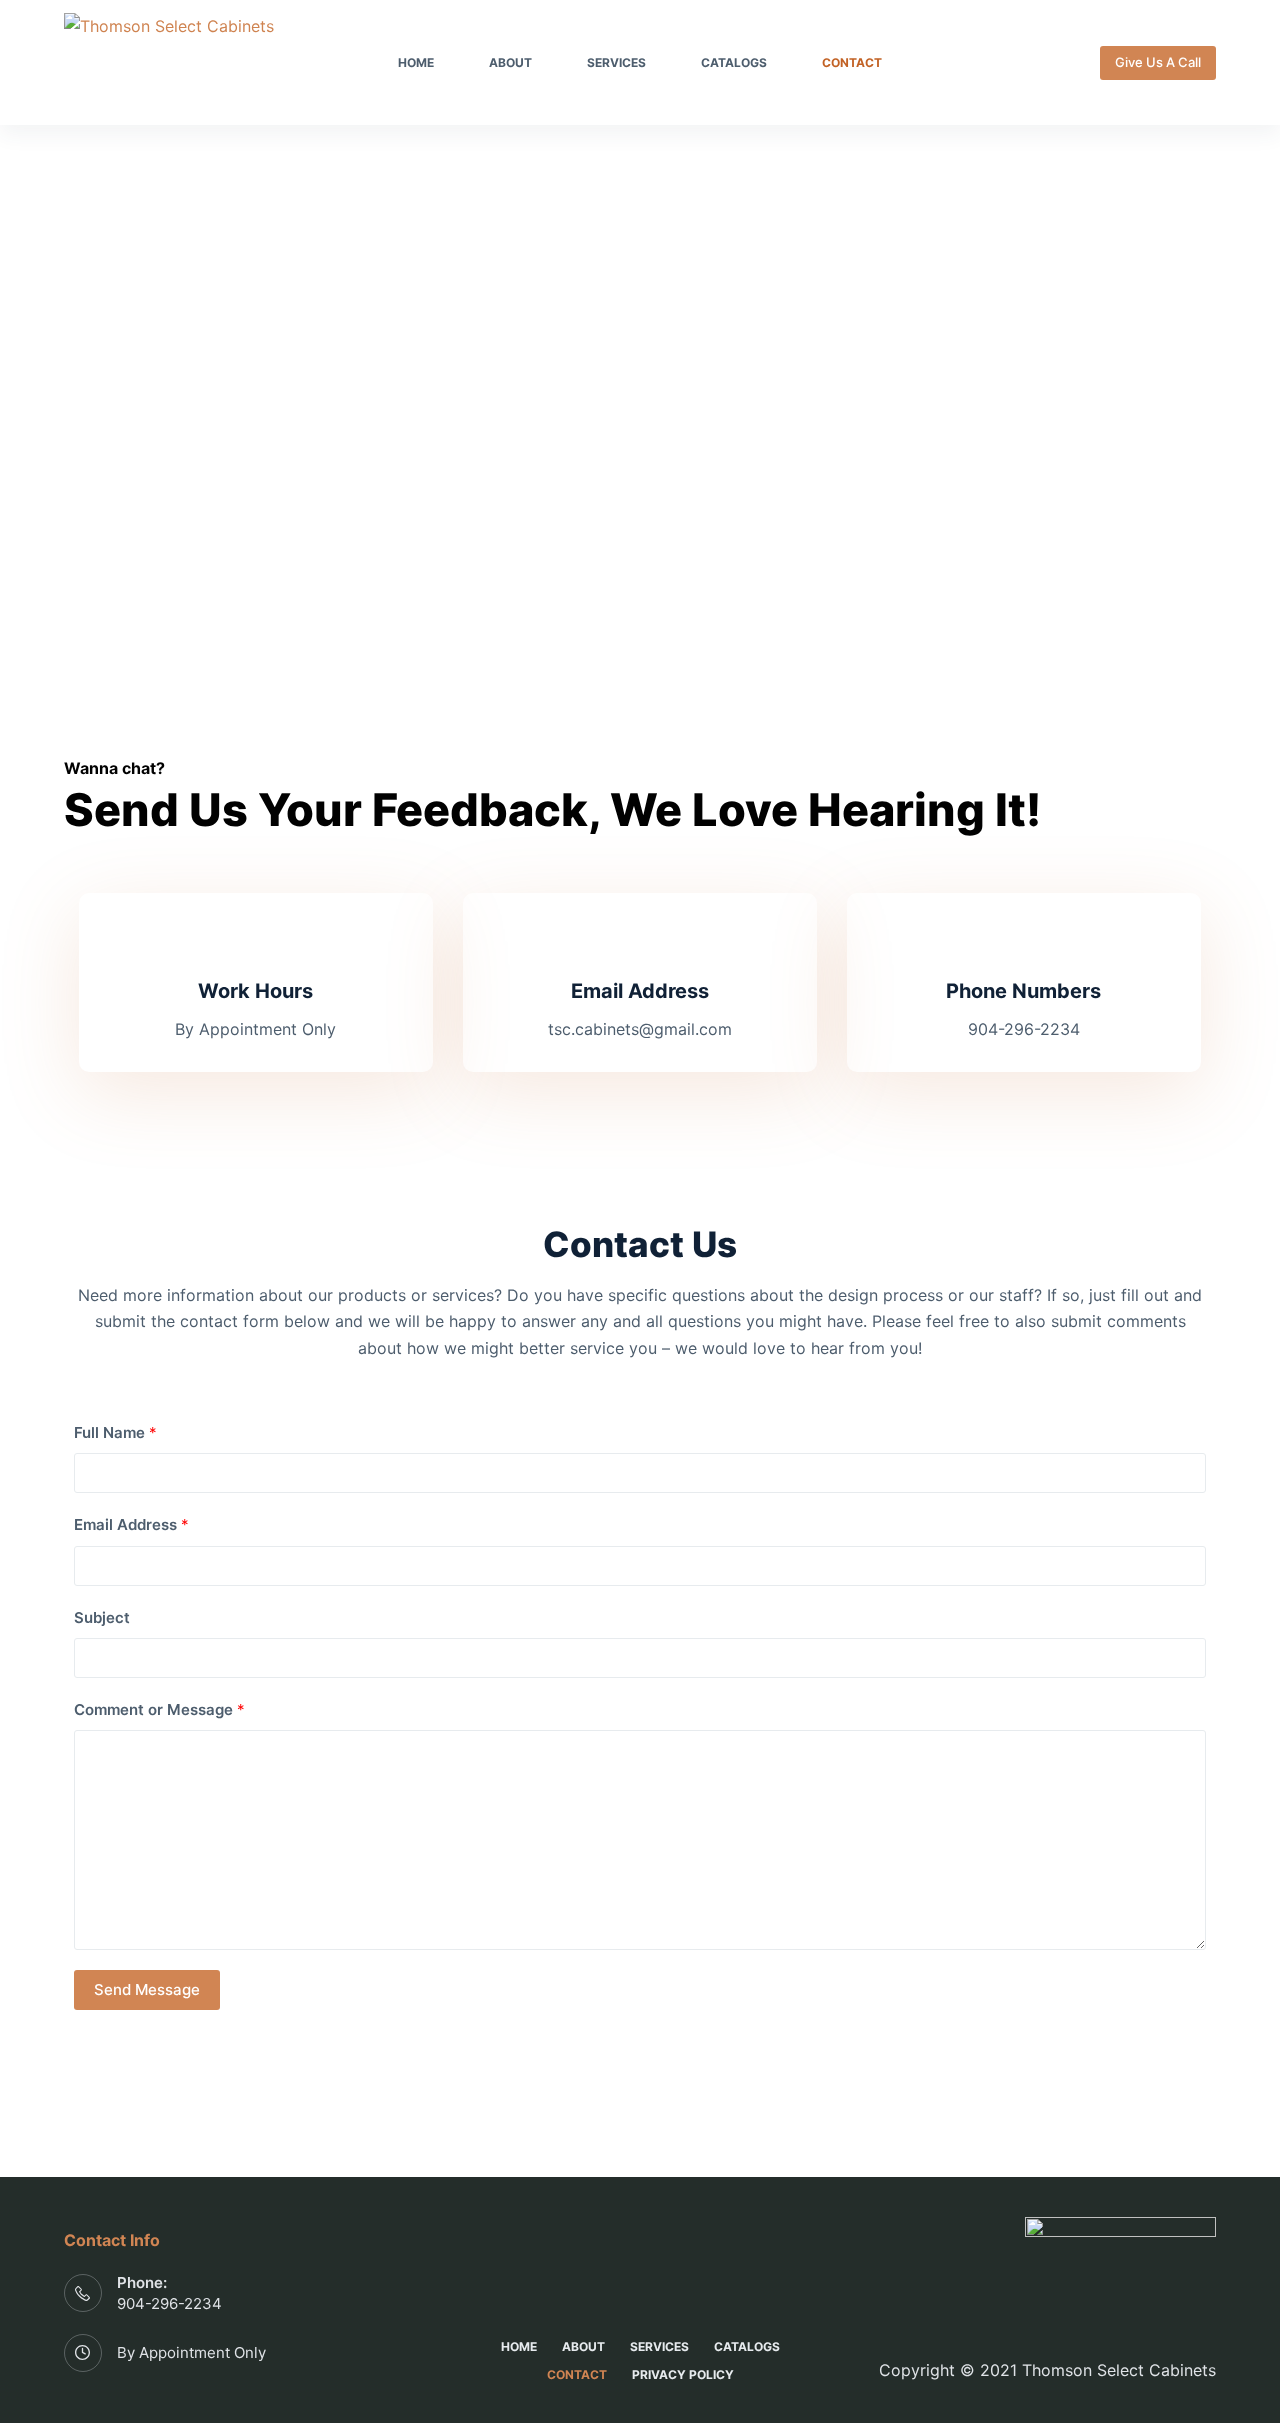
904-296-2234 (169, 2303)
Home (416, 62)
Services (616, 62)
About (510, 62)
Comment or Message (159, 1709)
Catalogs (734, 62)
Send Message (147, 1989)
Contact (852, 62)
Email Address (131, 1524)
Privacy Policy (683, 2374)
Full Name (115, 1432)
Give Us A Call (1158, 62)
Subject (102, 1617)
